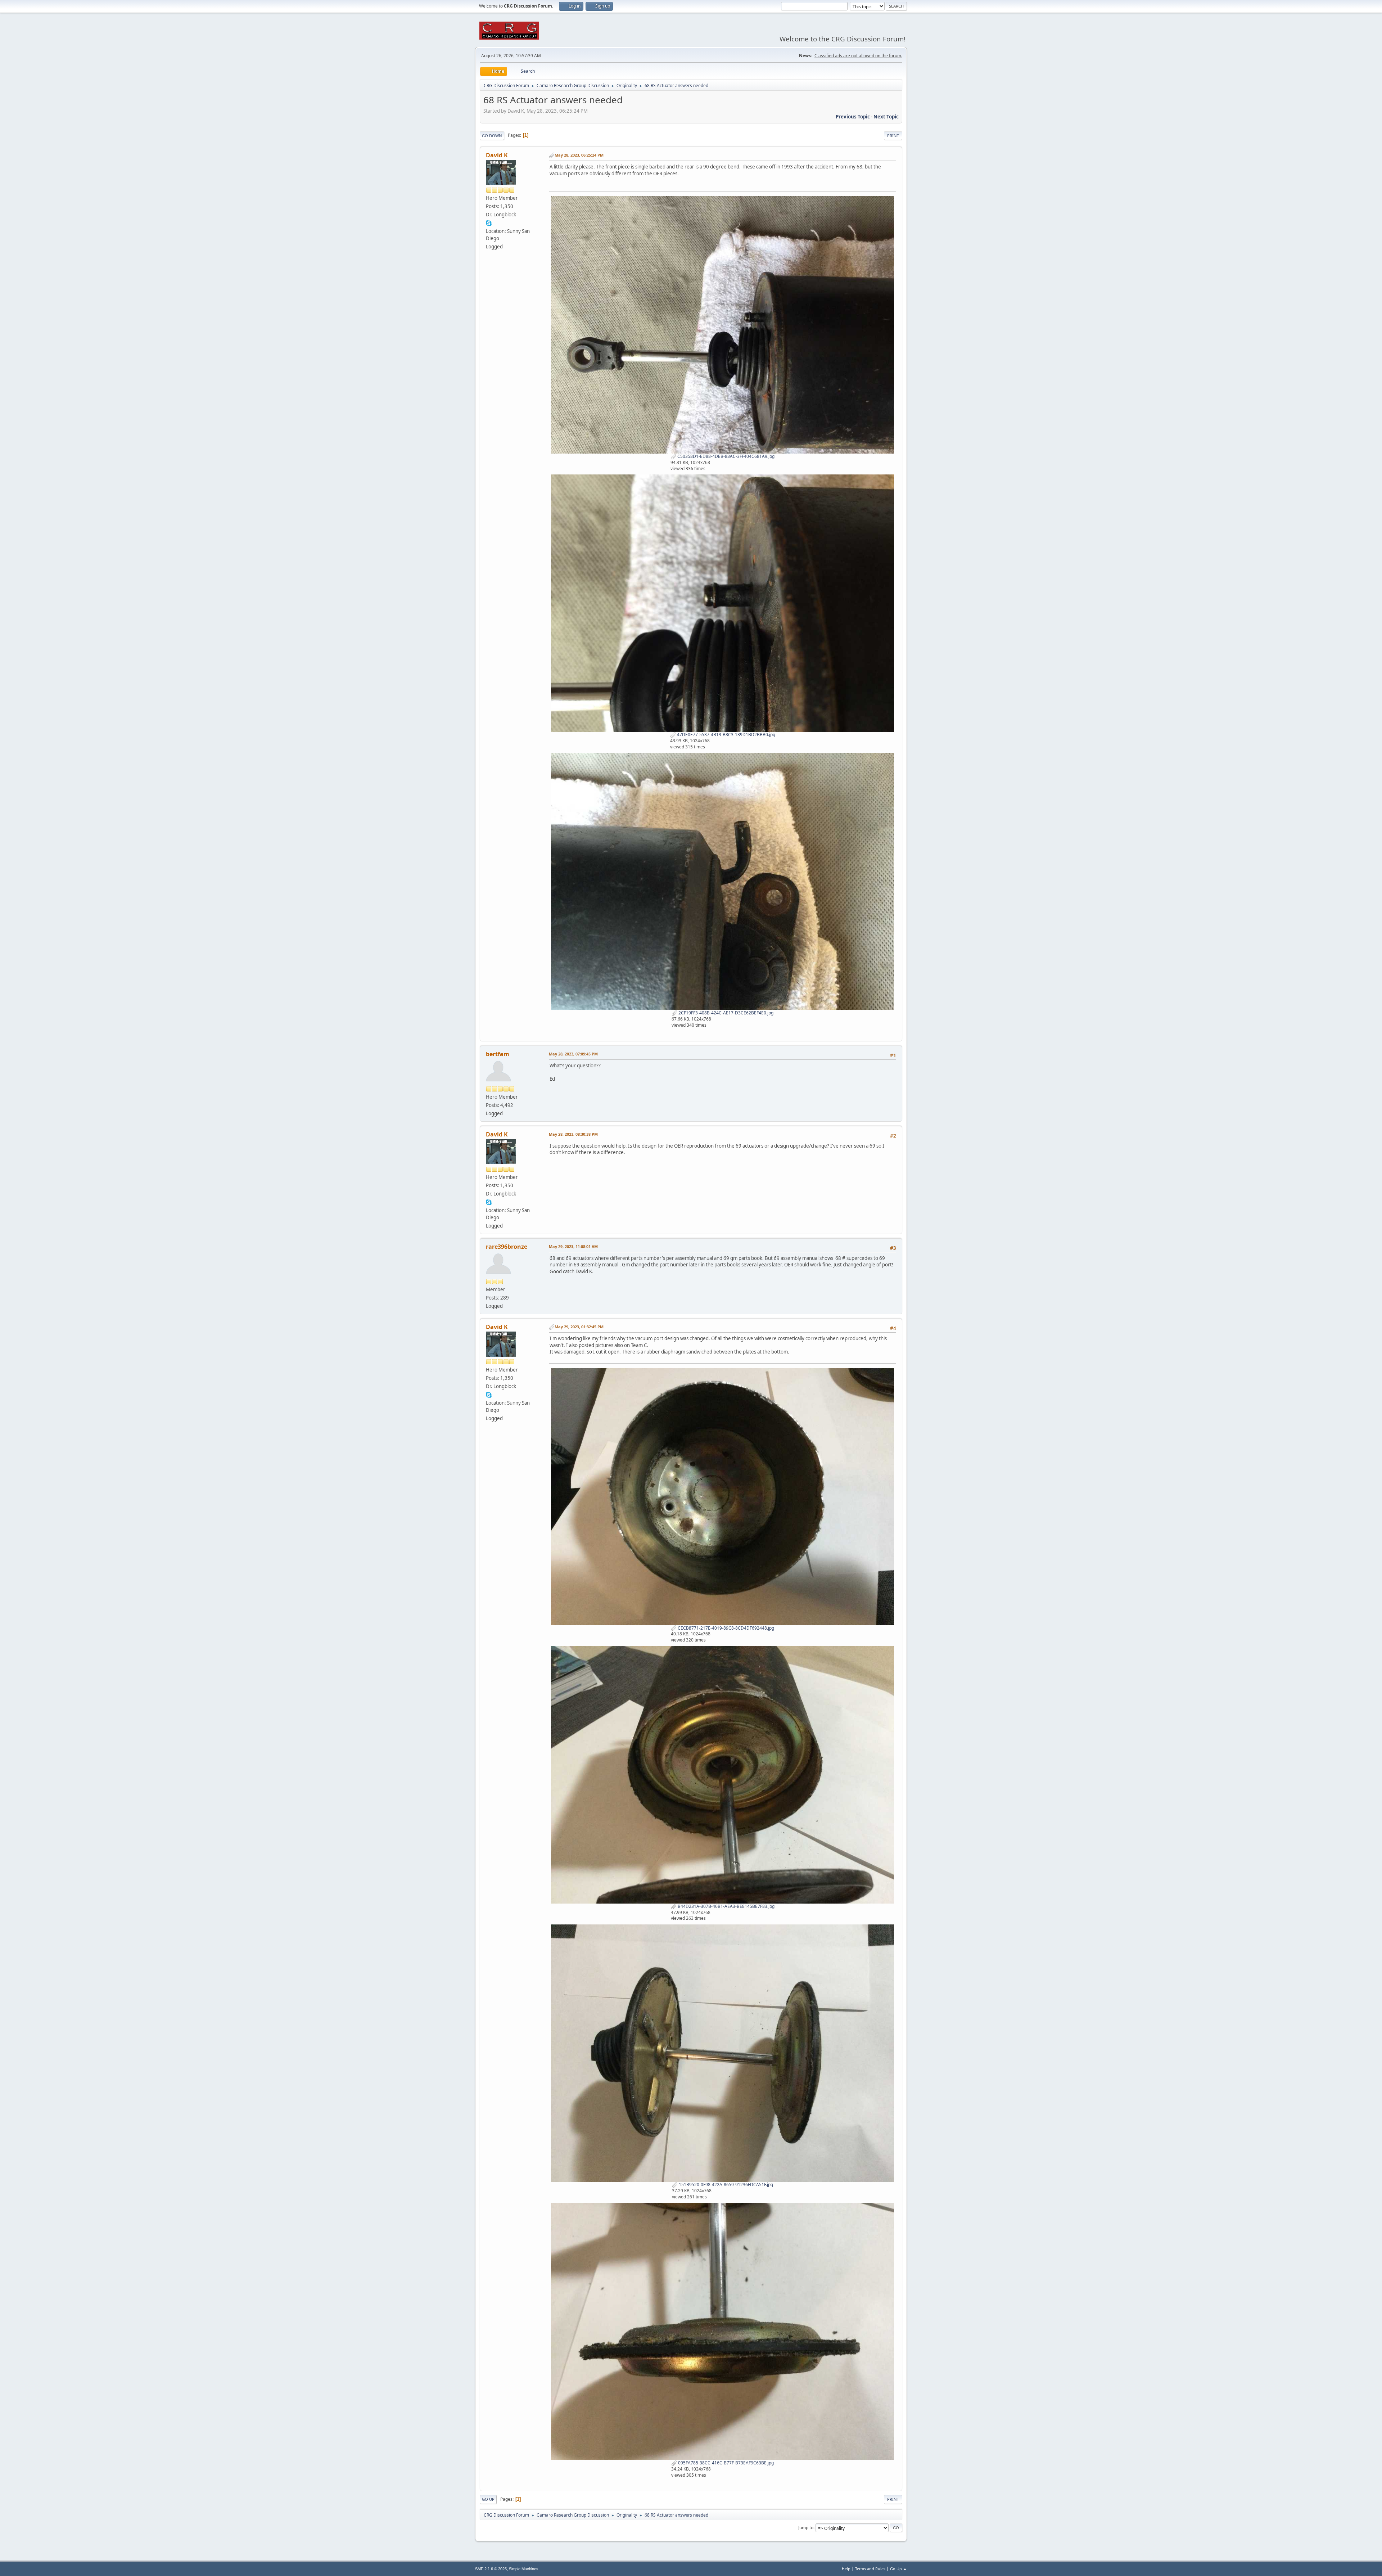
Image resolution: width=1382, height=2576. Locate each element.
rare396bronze (507, 1247)
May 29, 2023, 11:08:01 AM (573, 1246)
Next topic (886, 117)
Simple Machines (524, 2569)
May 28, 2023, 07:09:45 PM (573, 1054)
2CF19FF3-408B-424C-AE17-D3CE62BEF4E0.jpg (725, 1013)
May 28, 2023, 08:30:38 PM (573, 1134)
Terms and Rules (870, 2569)
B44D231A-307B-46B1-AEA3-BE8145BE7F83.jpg (726, 1906)
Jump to (806, 2528)
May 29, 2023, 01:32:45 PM (579, 1327)
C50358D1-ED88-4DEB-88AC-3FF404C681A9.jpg (725, 456)
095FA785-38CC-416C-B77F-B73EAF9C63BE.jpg (725, 2463)
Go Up (488, 2499)
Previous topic (853, 117)
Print (893, 136)
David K (497, 155)
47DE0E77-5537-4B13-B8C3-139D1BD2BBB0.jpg (726, 735)
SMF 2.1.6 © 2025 (491, 2569)
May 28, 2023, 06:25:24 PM (579, 155)
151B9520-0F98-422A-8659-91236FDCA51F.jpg (725, 2185)
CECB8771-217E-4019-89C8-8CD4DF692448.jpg (725, 1628)
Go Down (492, 136)
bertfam (498, 1054)
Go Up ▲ (898, 2569)
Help (846, 2569)
